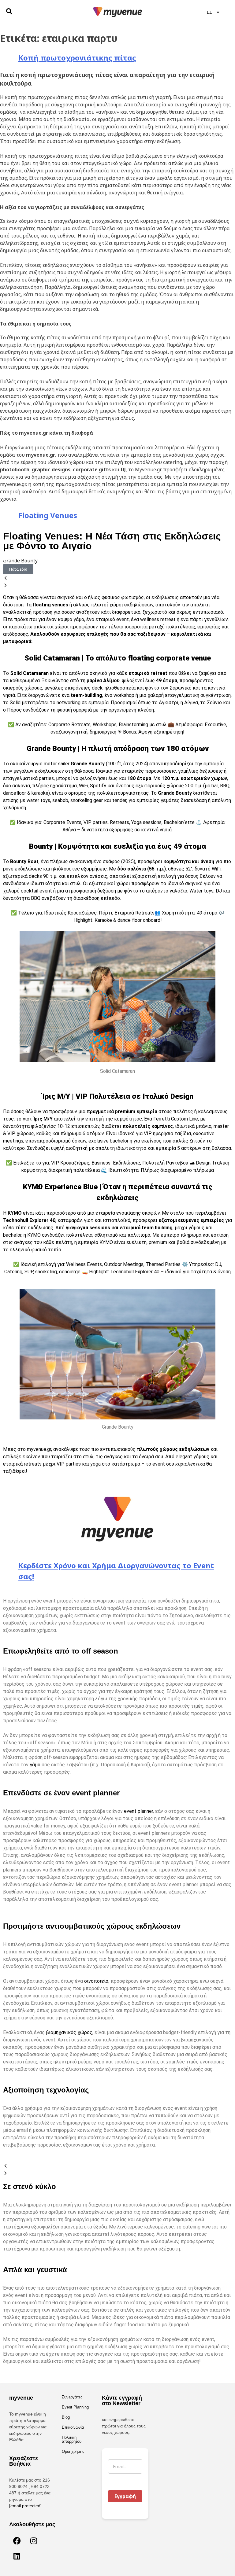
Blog (66, 2417)
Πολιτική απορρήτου (72, 2439)
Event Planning (75, 2407)
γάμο (35, 1765)
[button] (117, 578)
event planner (138, 1811)
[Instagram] (34, 2541)
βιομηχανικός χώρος (69, 2032)
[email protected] (25, 2506)
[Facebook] (17, 2541)
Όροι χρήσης (73, 2451)
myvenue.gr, (39, 1449)
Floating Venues (48, 515)
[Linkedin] (17, 2556)
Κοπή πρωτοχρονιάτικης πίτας (77, 58)
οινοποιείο (96, 1981)
